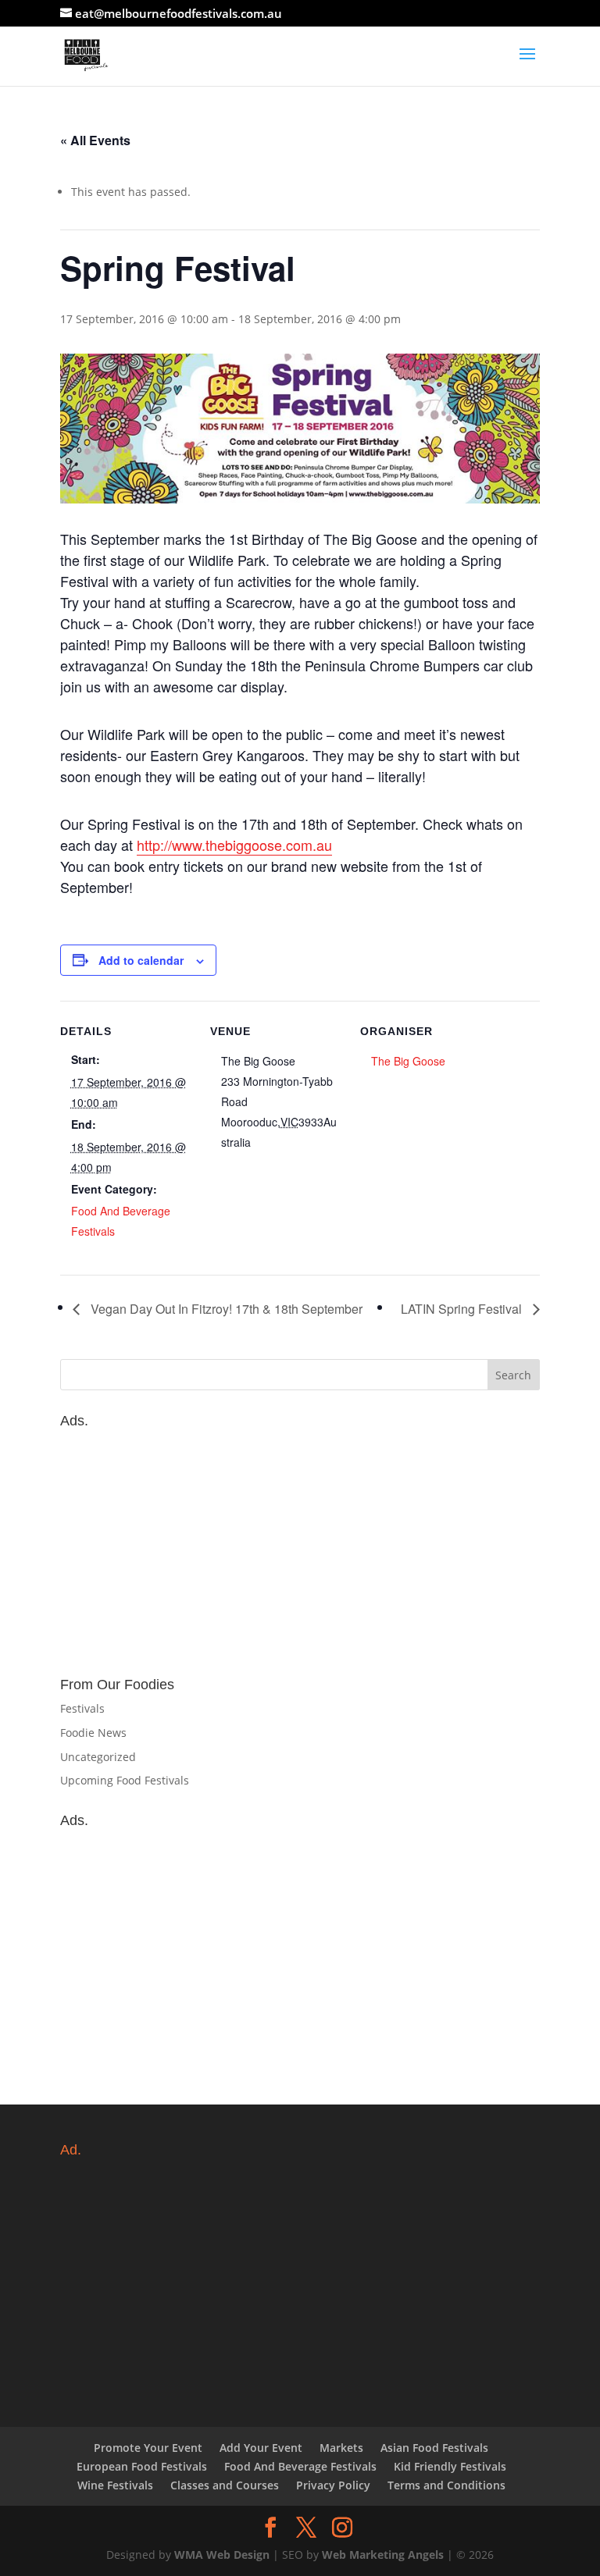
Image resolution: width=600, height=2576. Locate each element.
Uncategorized (98, 1757)
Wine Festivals (115, 2485)
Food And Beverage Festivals (300, 2466)
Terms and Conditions (446, 2485)
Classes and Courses (225, 2485)
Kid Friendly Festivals (450, 2466)
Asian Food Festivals (434, 2448)
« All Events (95, 140)
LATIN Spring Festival (463, 1309)
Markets (341, 2448)
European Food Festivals (142, 2466)
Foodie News (93, 1733)
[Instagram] (342, 2528)
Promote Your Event (148, 2448)
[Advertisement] (300, 1545)
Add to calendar (141, 960)
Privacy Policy (333, 2485)
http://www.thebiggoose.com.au (234, 845)
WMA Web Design (222, 2555)
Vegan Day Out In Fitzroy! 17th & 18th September (225, 1309)
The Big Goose (408, 1061)
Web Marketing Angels (383, 2555)
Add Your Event (261, 2448)
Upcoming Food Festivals (125, 1780)
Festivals (82, 1708)
